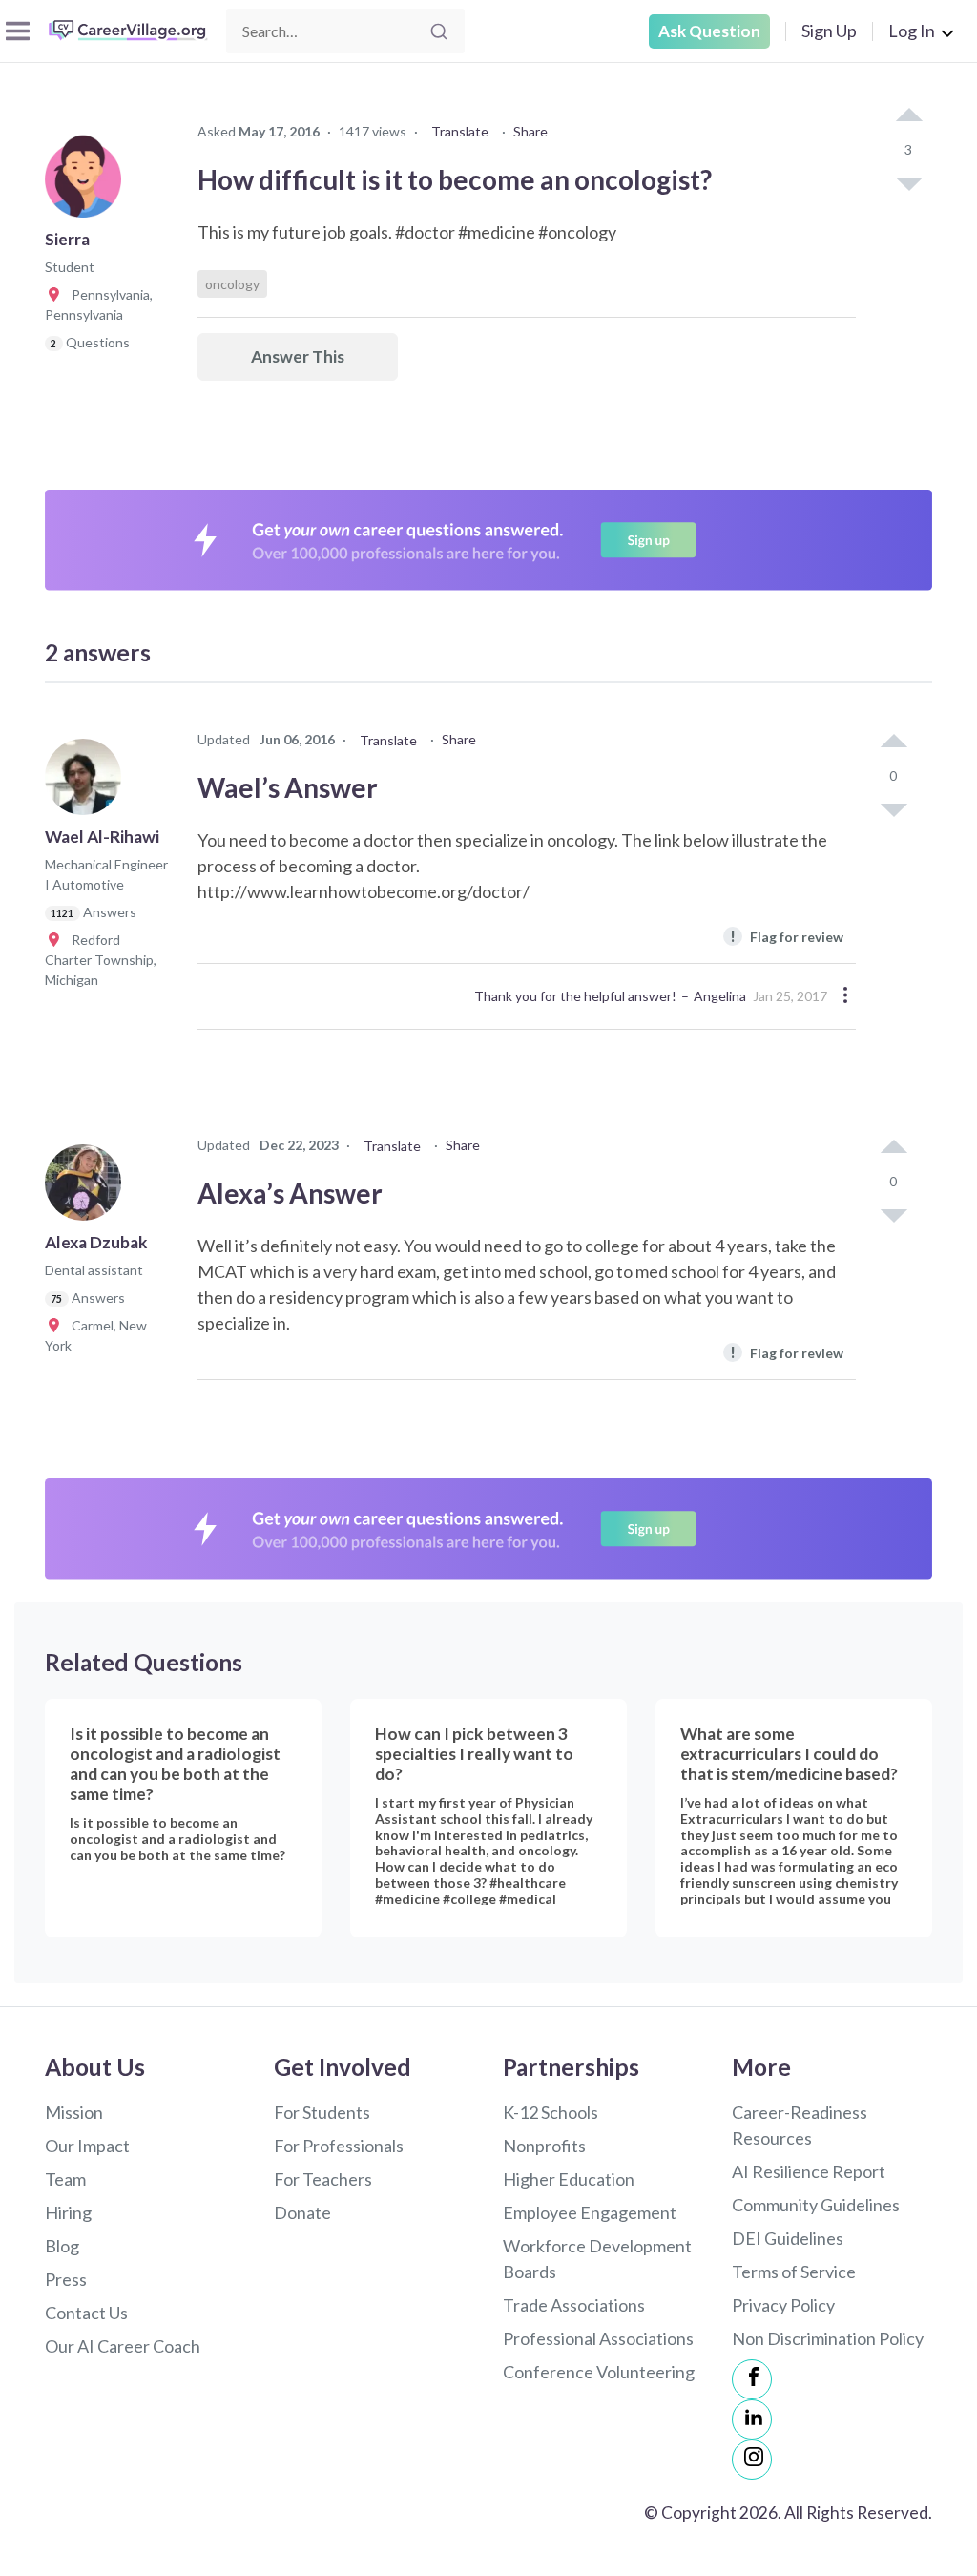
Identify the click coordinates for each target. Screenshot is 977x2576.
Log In (912, 31)
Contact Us (86, 2313)
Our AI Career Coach (123, 2346)
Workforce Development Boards (597, 2259)
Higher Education (569, 2179)
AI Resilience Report (809, 2171)
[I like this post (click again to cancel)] (908, 116)
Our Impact (87, 2146)
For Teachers (323, 2179)
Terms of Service (794, 2272)
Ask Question (709, 31)
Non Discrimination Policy (828, 2338)
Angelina (720, 996)
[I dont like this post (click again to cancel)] (908, 182)
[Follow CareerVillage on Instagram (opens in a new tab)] (752, 2460)
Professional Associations (598, 2338)
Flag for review (787, 936)
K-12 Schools (551, 2112)
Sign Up (829, 31)
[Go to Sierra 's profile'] (88, 185)
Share (530, 131)
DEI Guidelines (788, 2238)
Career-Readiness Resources (800, 2125)
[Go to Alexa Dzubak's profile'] (88, 1188)
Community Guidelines (816, 2205)
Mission (74, 2112)
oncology (232, 284)
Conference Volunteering (599, 2372)
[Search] (439, 31)
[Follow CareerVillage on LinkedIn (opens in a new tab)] (752, 2419)
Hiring (68, 2212)
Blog (62, 2246)
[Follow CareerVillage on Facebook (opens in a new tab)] (752, 2379)
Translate (460, 131)
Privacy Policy (783, 2305)
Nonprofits (544, 2146)
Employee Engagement (590, 2212)
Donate (302, 2212)
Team (65, 2179)
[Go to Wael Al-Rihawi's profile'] (88, 783)
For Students (322, 2112)
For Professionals (339, 2146)
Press (66, 2279)
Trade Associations (574, 2305)
